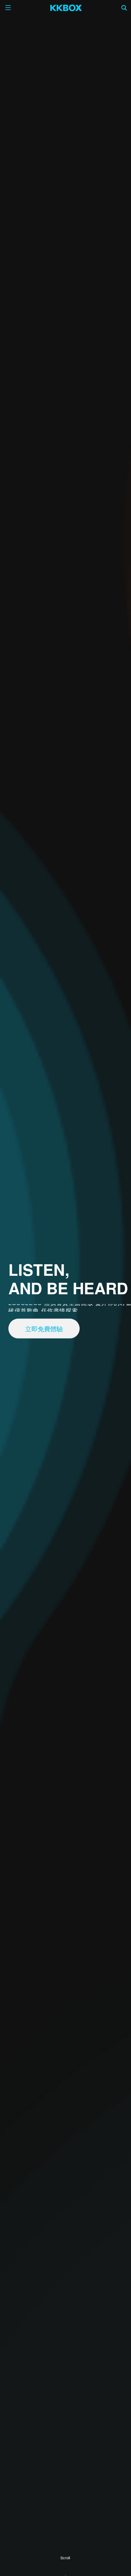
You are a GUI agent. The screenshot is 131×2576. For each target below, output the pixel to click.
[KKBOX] (66, 8)
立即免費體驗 (44, 1328)
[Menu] (8, 8)
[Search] (124, 8)
